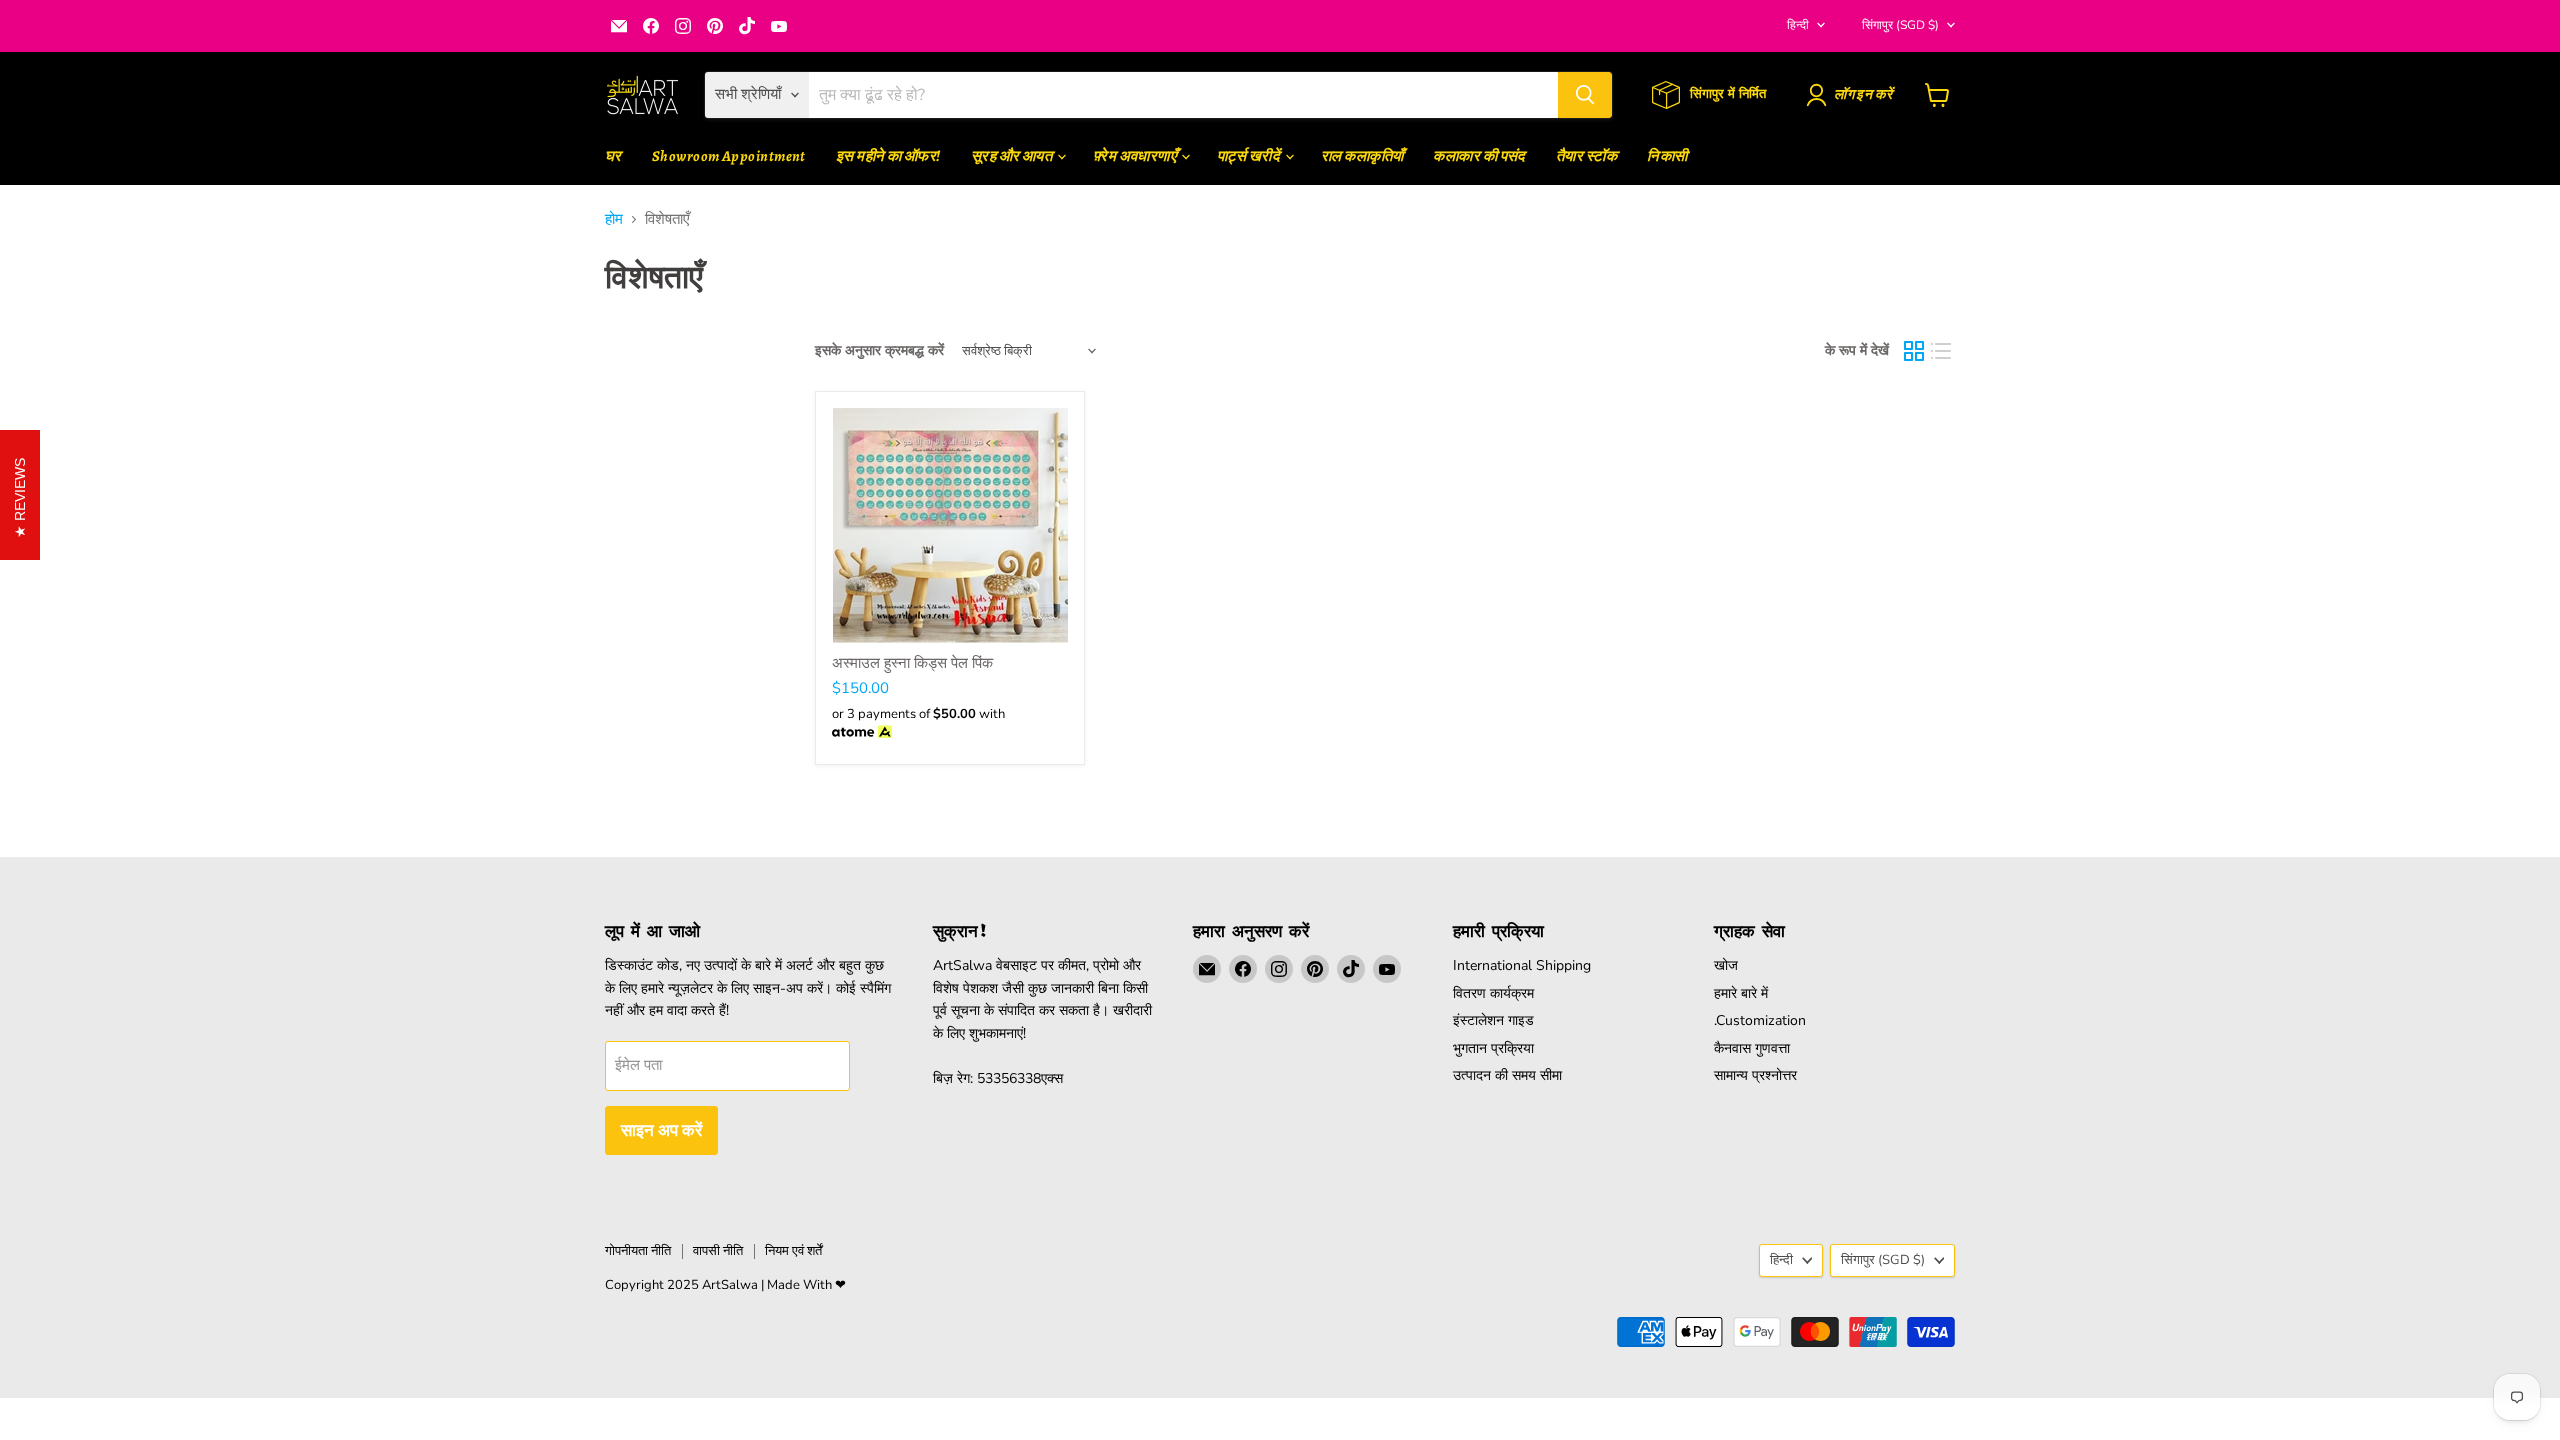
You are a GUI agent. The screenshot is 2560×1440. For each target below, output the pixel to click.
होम (614, 219)
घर (613, 156)
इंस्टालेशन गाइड (1493, 1020)
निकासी (1667, 156)
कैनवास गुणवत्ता (1752, 1048)
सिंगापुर (1900, 25)
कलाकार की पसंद (1479, 156)
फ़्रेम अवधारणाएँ (1136, 156)
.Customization (1760, 1020)
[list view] (1942, 351)
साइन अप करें (661, 1130)
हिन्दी (1798, 25)
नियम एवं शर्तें (793, 1251)
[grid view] (1914, 351)
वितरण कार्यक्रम (1493, 993)
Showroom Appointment (729, 156)
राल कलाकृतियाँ (1362, 156)
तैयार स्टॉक (1586, 156)
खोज (1726, 965)
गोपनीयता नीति (638, 1251)
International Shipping (1522, 965)
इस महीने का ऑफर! (888, 156)
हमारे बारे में (1741, 993)
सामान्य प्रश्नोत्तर (1755, 1075)
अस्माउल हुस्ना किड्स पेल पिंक (912, 663)
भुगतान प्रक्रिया (1493, 1048)
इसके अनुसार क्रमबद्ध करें (879, 351)
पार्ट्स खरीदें (1250, 156)
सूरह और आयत (1013, 156)
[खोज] (1585, 95)
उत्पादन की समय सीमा (1507, 1075)
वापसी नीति (718, 1251)
